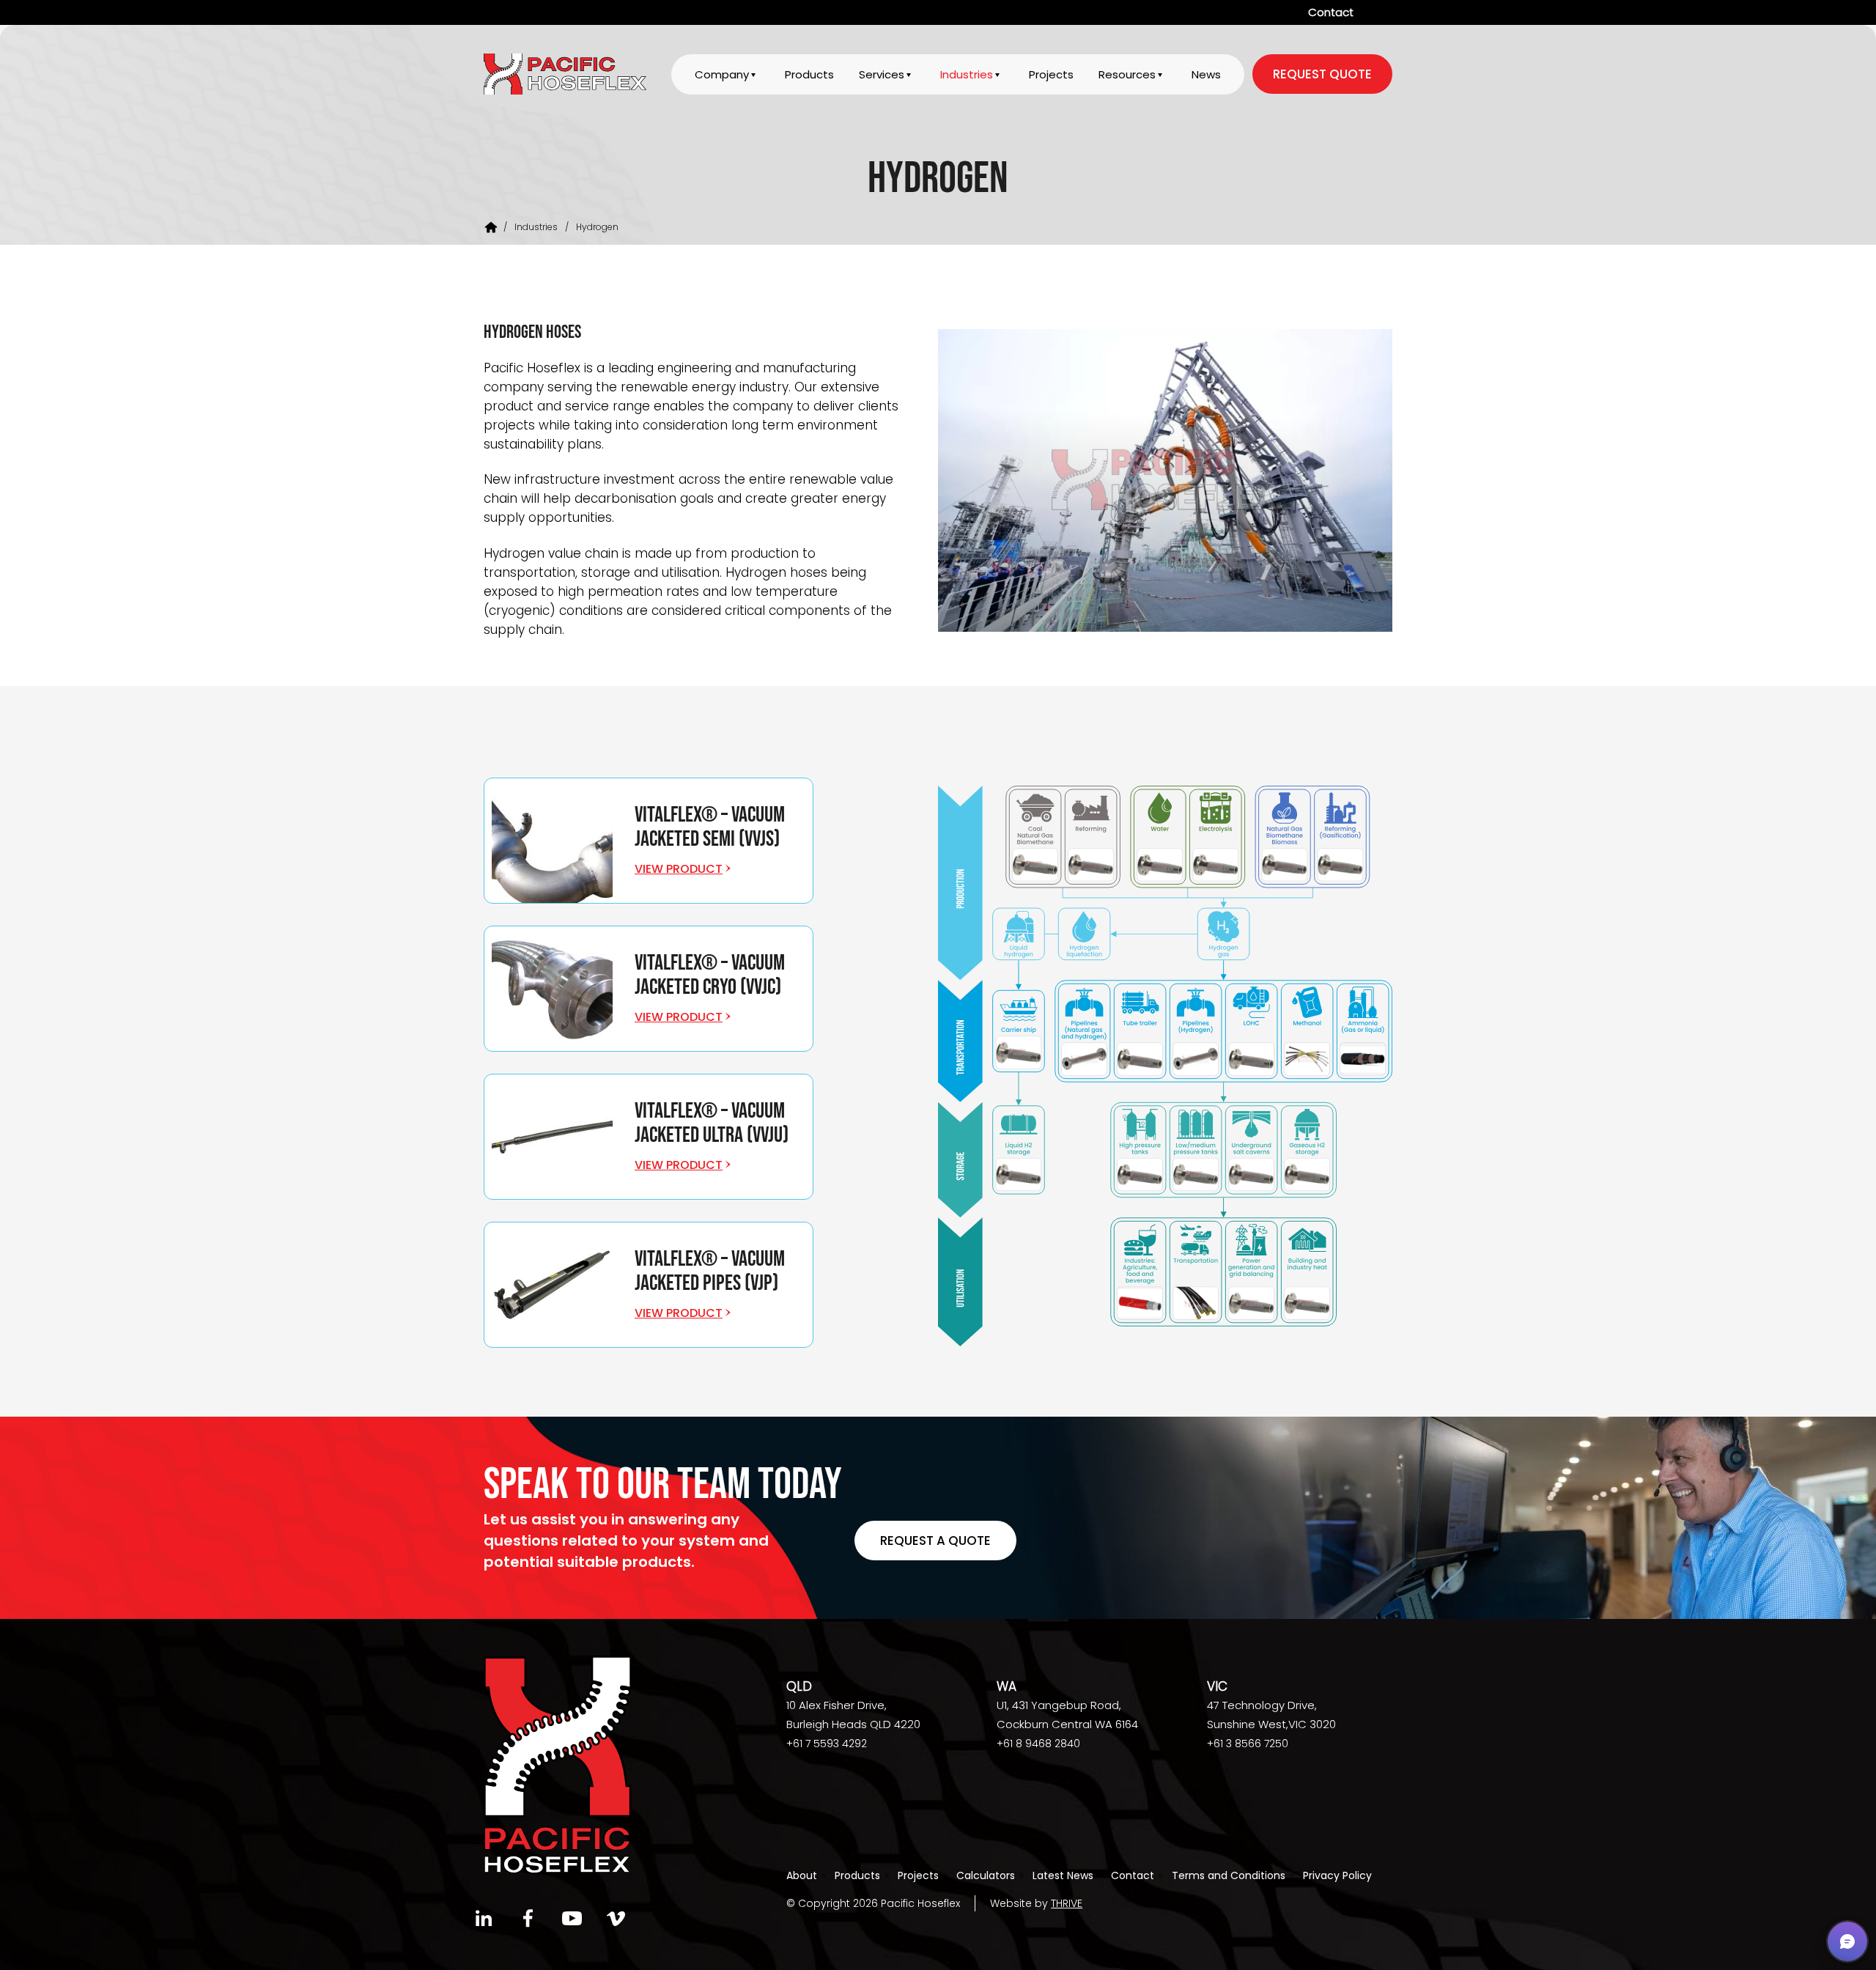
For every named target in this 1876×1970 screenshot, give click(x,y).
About (802, 1875)
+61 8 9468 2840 (1038, 1744)
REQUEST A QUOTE (935, 1541)
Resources (1127, 74)
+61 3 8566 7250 (1248, 1744)
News (1206, 74)
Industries (967, 74)
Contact (1331, 12)
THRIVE (1067, 1903)
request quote (1322, 74)
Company (722, 74)
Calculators (986, 1875)
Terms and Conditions (1229, 1875)
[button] (1847, 1941)
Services (882, 74)
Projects (1051, 74)
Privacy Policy (1337, 1875)
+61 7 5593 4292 (827, 1744)
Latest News (1063, 1875)
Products (809, 74)
